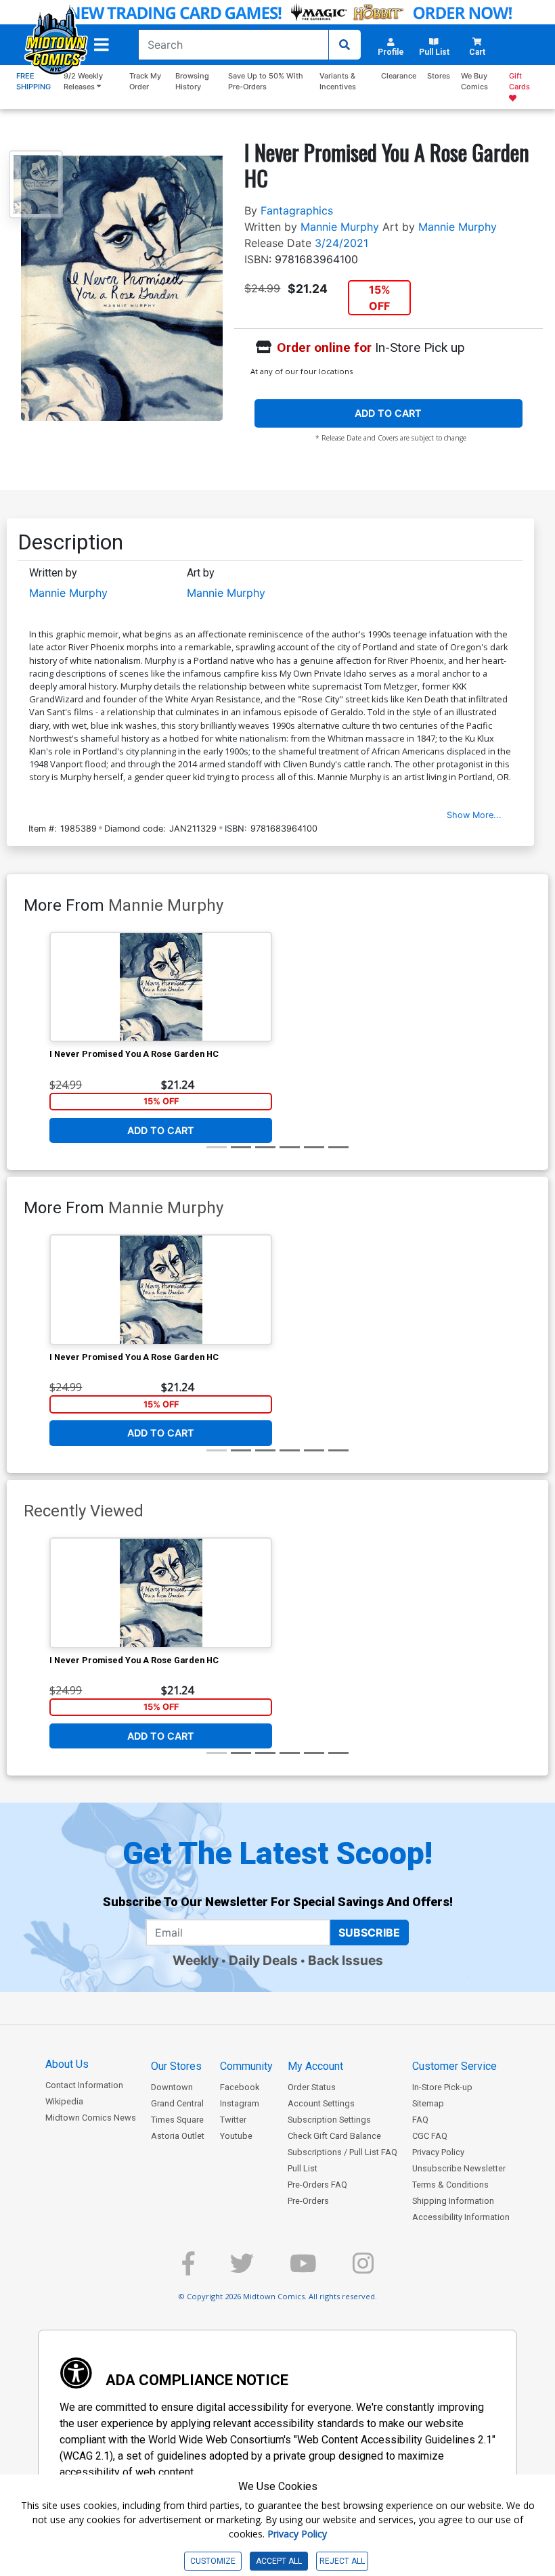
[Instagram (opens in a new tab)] (363, 2269)
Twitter (233, 2120)
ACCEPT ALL (279, 2561)
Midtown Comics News (91, 2118)
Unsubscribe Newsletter (459, 2168)
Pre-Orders (308, 2201)
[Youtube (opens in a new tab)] (303, 2269)
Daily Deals (263, 1960)
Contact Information (84, 2085)
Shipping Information (453, 2201)
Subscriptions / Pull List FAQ (342, 2152)
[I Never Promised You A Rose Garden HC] (161, 987)
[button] (102, 45)
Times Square (177, 2120)
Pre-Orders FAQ (317, 2185)
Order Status (312, 2087)
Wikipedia (64, 2101)
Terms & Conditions (450, 2185)
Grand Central (177, 2103)
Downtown (172, 2087)
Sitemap (428, 2103)
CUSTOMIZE (213, 2561)
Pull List (303, 2168)
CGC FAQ (430, 2136)
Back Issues (346, 1960)
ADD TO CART (388, 413)
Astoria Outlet (178, 2136)
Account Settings (321, 2103)
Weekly (196, 1960)
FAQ (420, 2120)
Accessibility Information (461, 2217)
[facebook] (188, 2269)
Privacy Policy (438, 2152)
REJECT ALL (342, 2561)
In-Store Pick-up (442, 2087)
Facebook (240, 2087)
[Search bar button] (345, 45)
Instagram (240, 2103)
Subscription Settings (329, 2120)
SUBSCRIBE (369, 1933)
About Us (67, 2064)
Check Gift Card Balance (334, 2136)
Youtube (236, 2136)
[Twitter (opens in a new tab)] (242, 2269)
